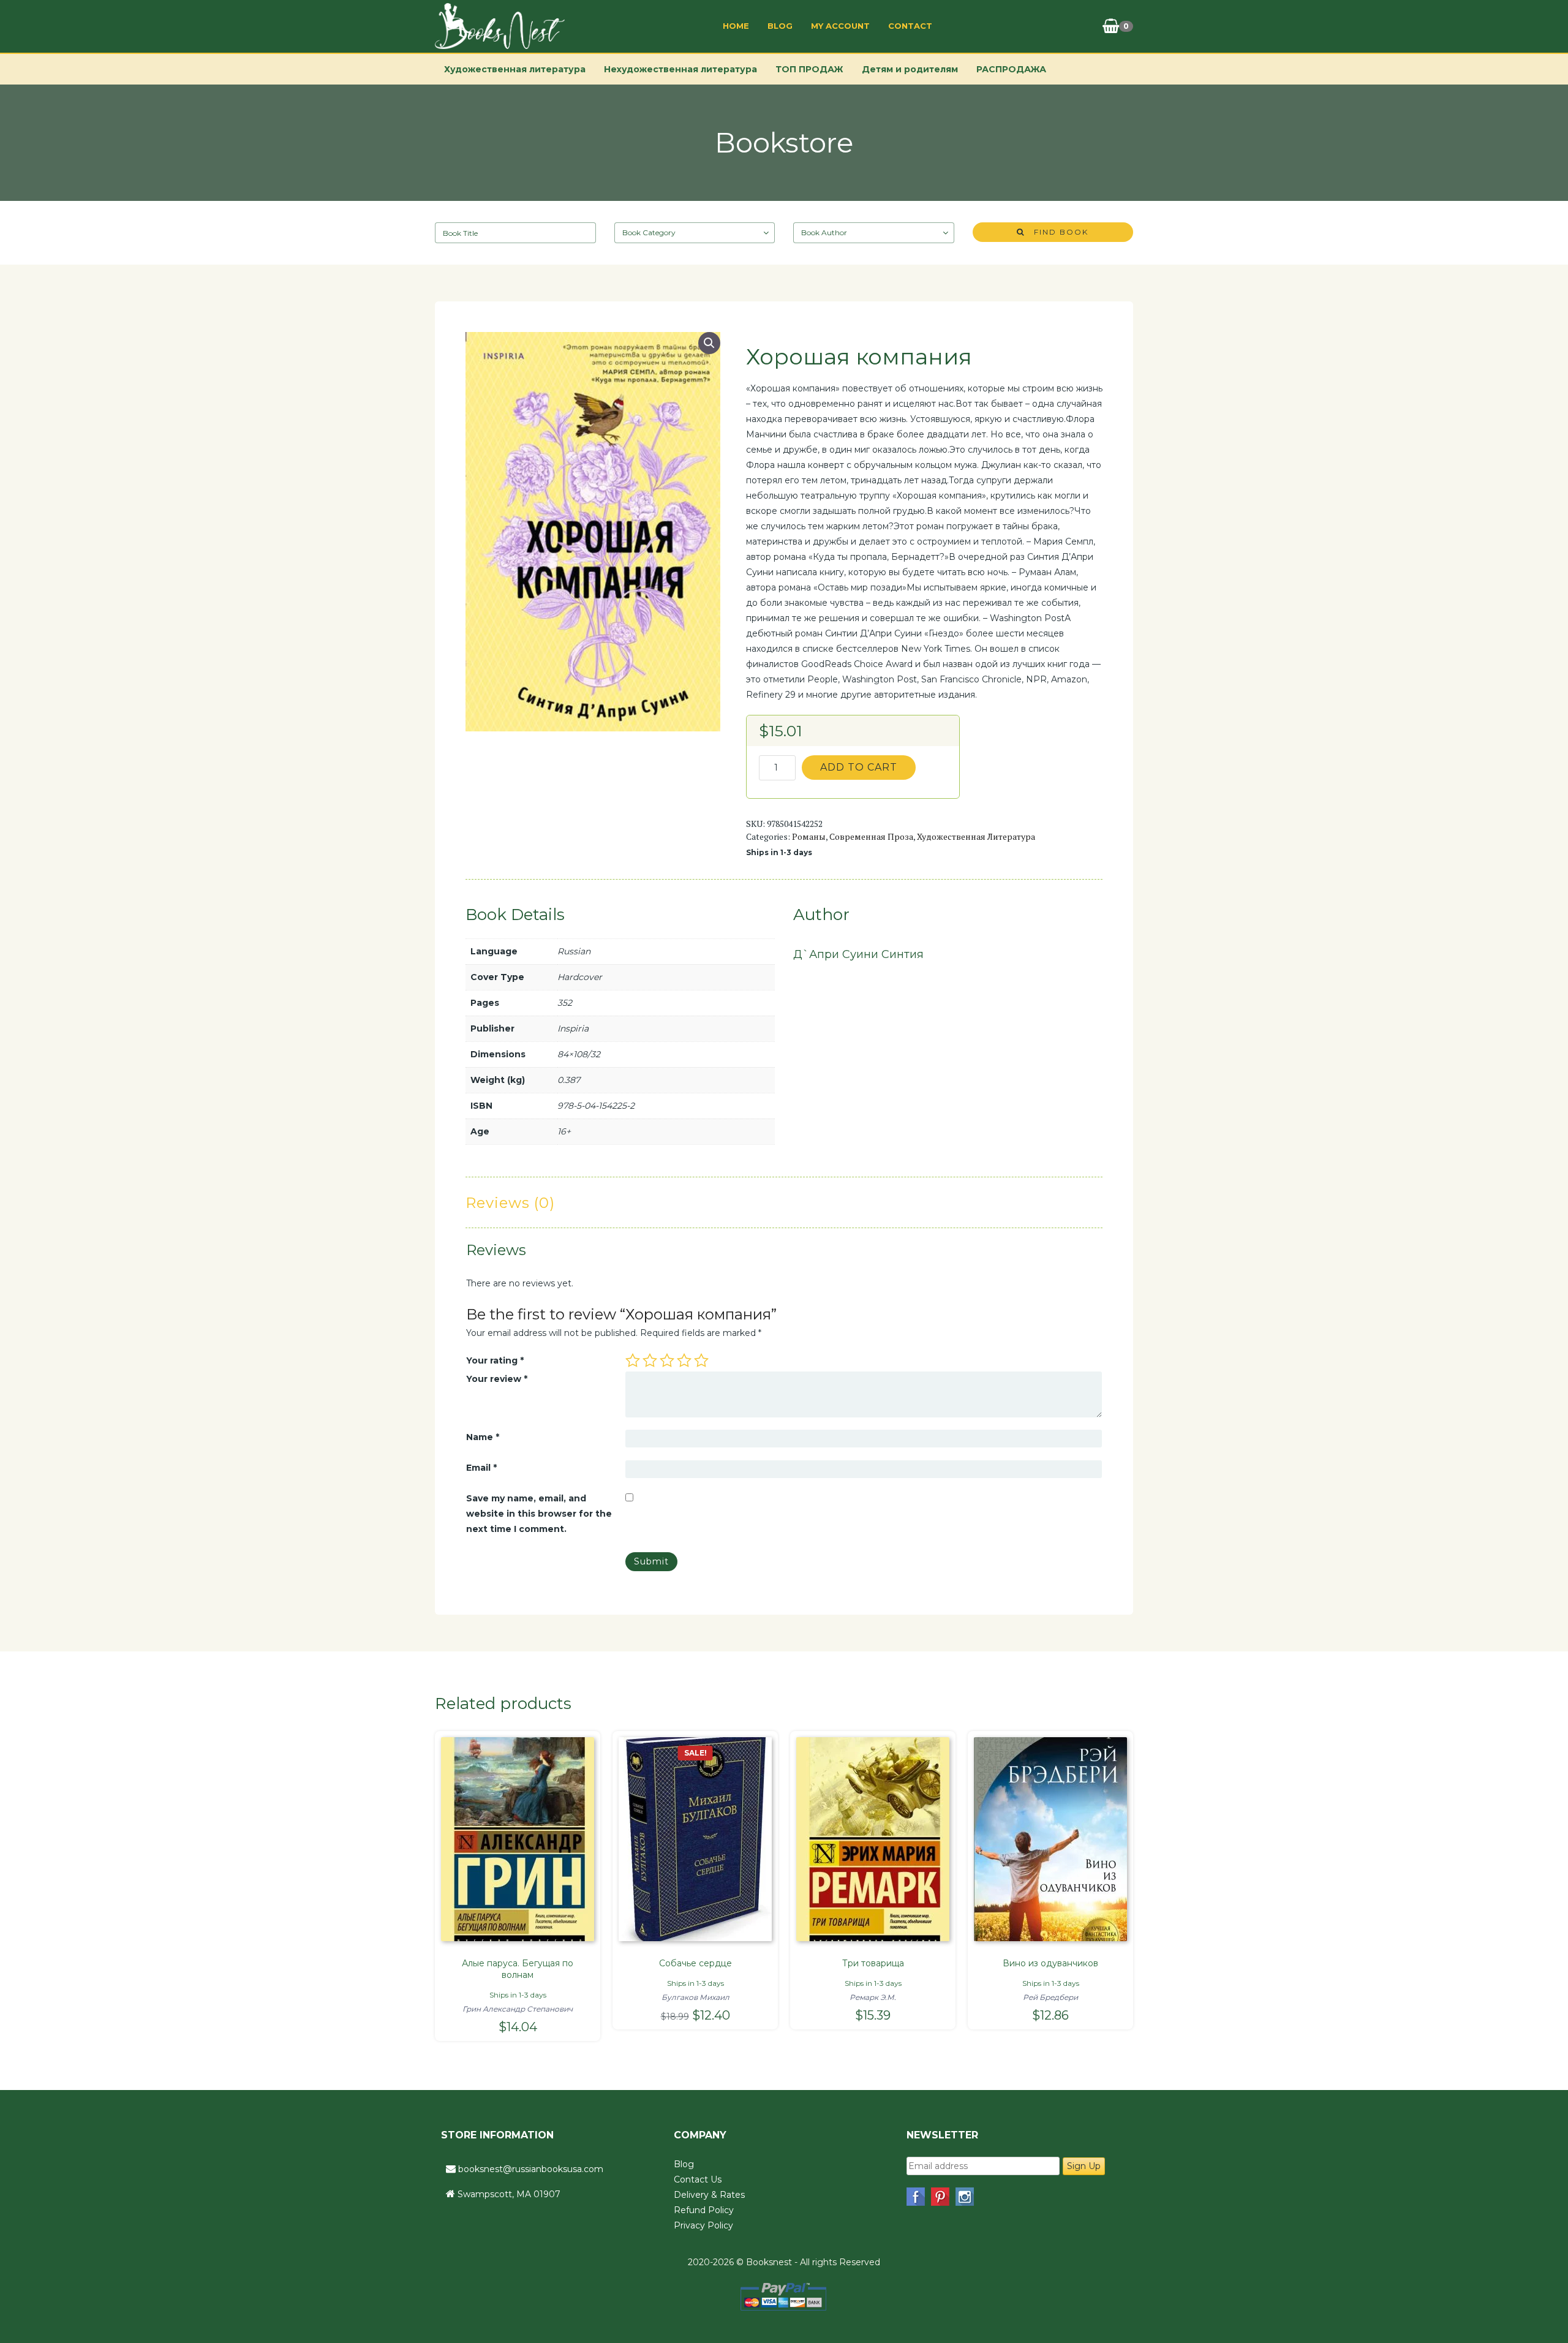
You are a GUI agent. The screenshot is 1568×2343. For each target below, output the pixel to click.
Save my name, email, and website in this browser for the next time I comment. (539, 1514)
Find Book (1057, 232)
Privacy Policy (703, 2225)
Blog (780, 26)
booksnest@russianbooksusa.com (531, 2169)
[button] (709, 343)
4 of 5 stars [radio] (684, 1360)
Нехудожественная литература (680, 69)
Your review (497, 1379)
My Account (840, 26)
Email (481, 1468)
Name (483, 1437)
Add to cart (859, 767)
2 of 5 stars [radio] (650, 1360)
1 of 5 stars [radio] (633, 1360)
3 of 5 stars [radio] (667, 1360)
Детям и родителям (910, 69)
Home (736, 26)
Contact (910, 26)
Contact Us (698, 2179)
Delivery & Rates (709, 2195)
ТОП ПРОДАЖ (809, 69)
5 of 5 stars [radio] (701, 1360)
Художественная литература (515, 69)
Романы (809, 836)
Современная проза (871, 836)
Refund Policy (704, 2210)
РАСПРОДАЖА (1011, 69)
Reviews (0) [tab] (510, 1203)
